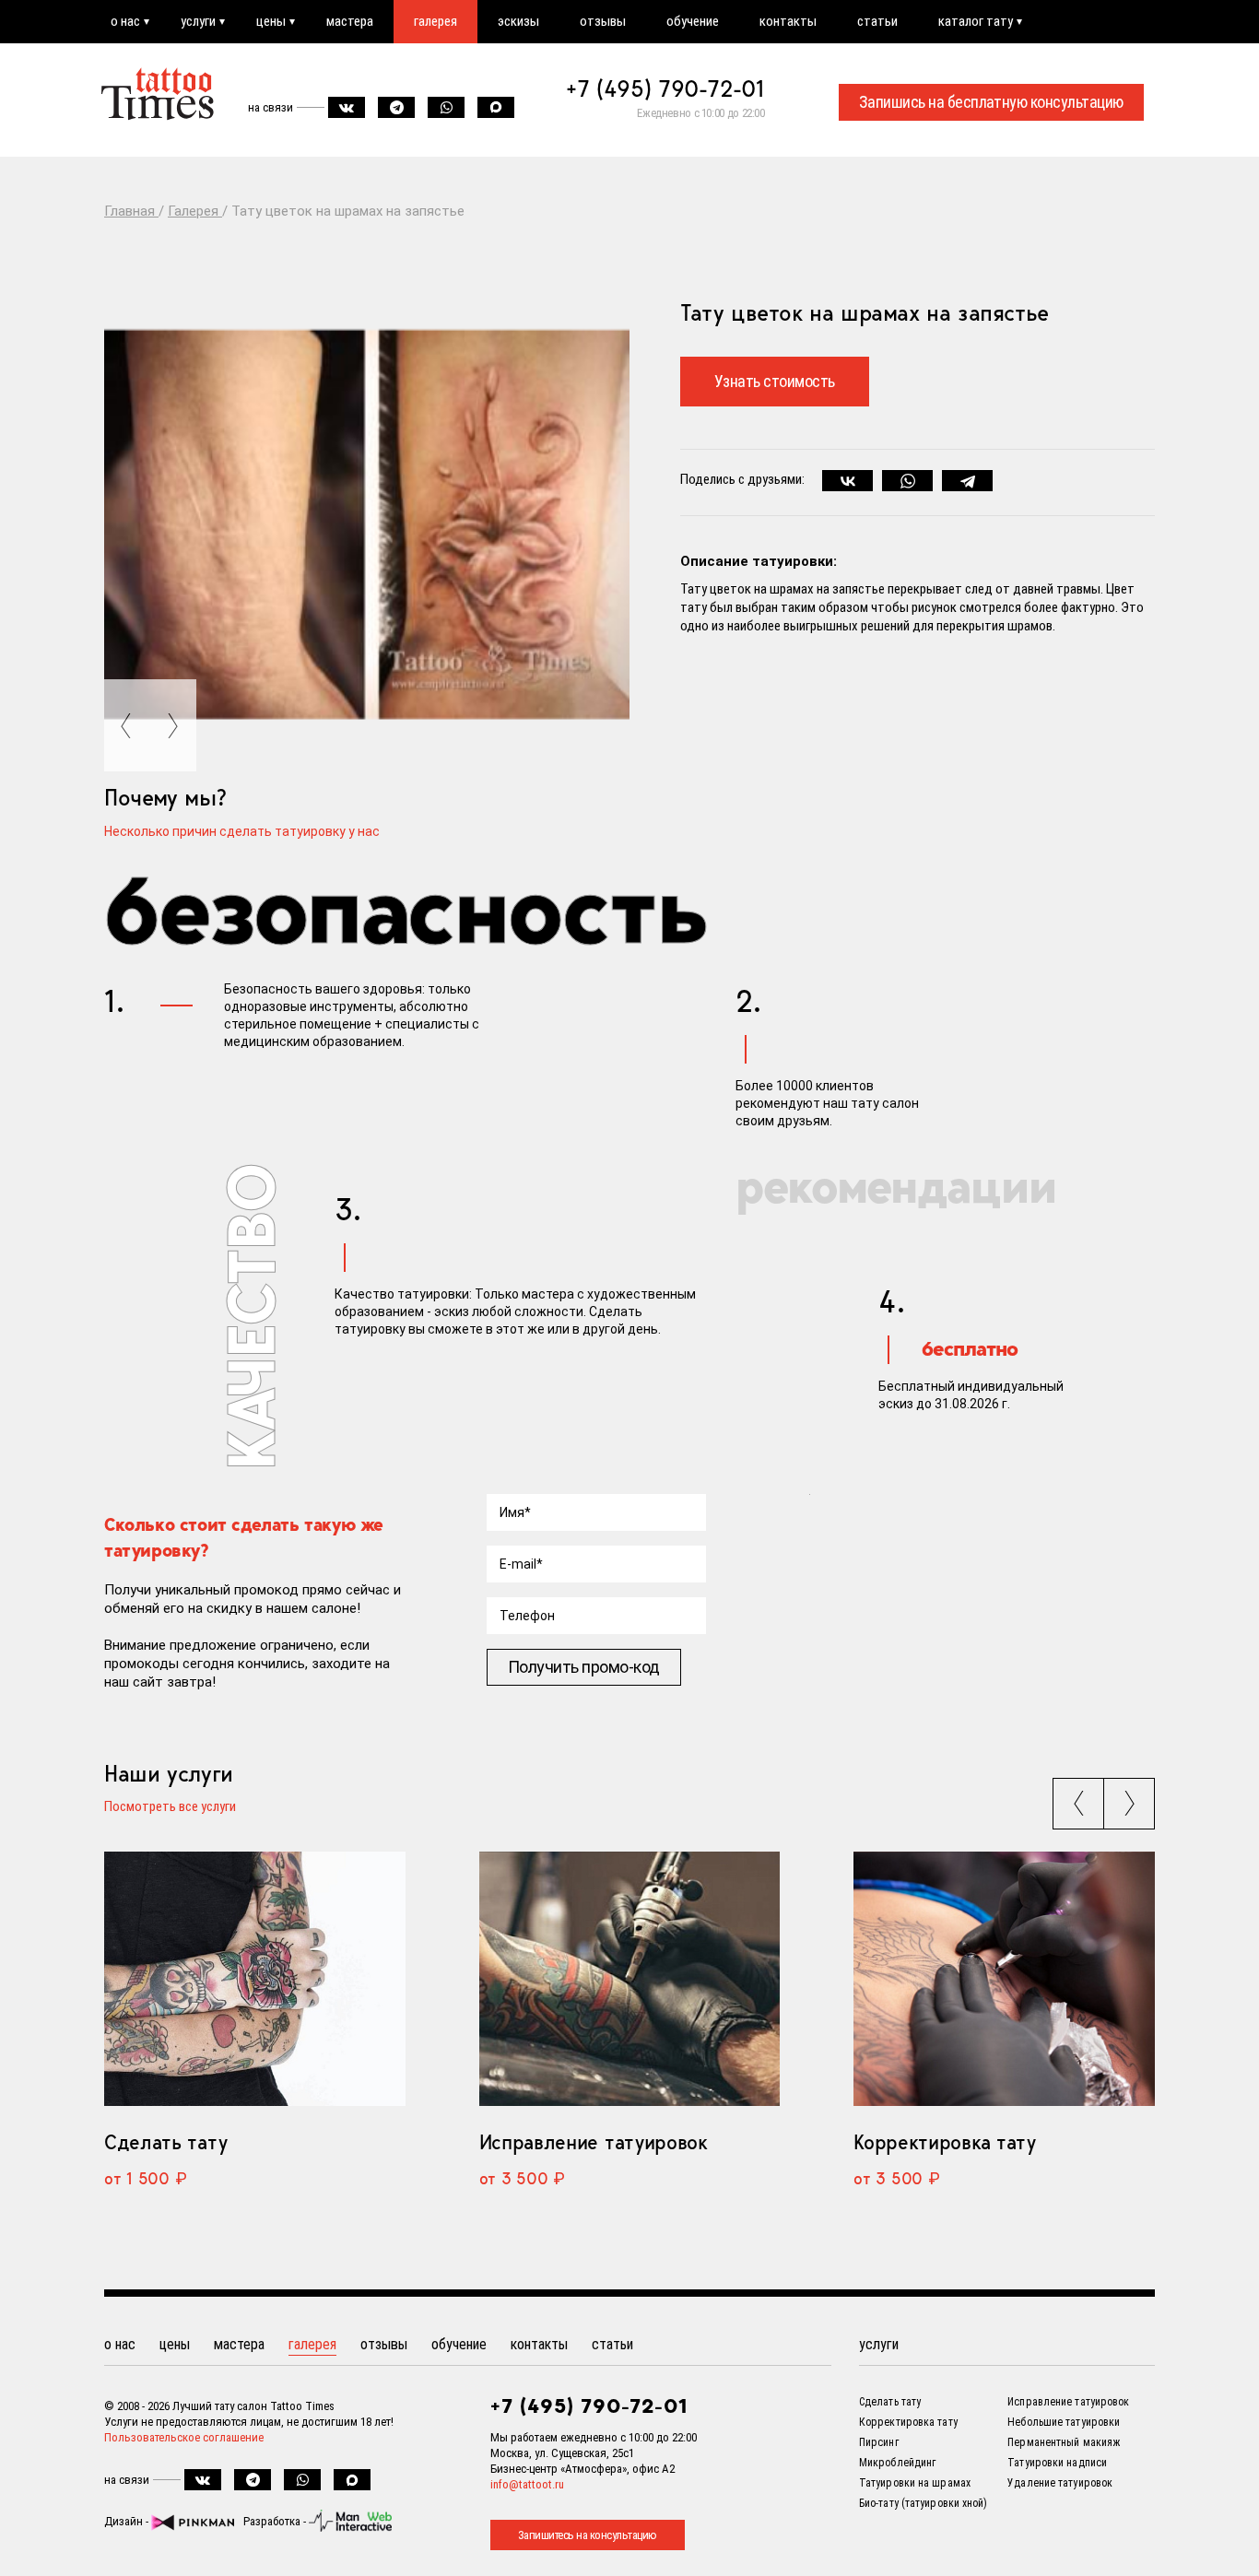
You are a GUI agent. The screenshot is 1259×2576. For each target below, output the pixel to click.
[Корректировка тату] (1004, 1979)
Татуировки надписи (1057, 2463)
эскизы (518, 21)
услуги (198, 21)
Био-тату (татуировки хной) (924, 2503)
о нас (125, 21)
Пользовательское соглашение (184, 2437)
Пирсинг (879, 2442)
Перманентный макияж (1064, 2442)
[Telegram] (967, 481)
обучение (693, 21)
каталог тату (976, 21)
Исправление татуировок (594, 2142)
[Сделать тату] (255, 1979)
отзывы (603, 21)
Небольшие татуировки (1064, 2422)
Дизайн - (128, 2521)
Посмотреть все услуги (170, 1807)
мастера (350, 21)
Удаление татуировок (1060, 2483)
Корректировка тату (944, 2142)
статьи (877, 21)
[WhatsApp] (907, 481)
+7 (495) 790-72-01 (665, 88)
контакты (788, 21)
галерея (435, 21)
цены (271, 21)
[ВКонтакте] (847, 481)
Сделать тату (165, 2142)
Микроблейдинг (897, 2463)
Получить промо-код (584, 1667)
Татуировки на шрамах (915, 2483)
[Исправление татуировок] (630, 1979)
